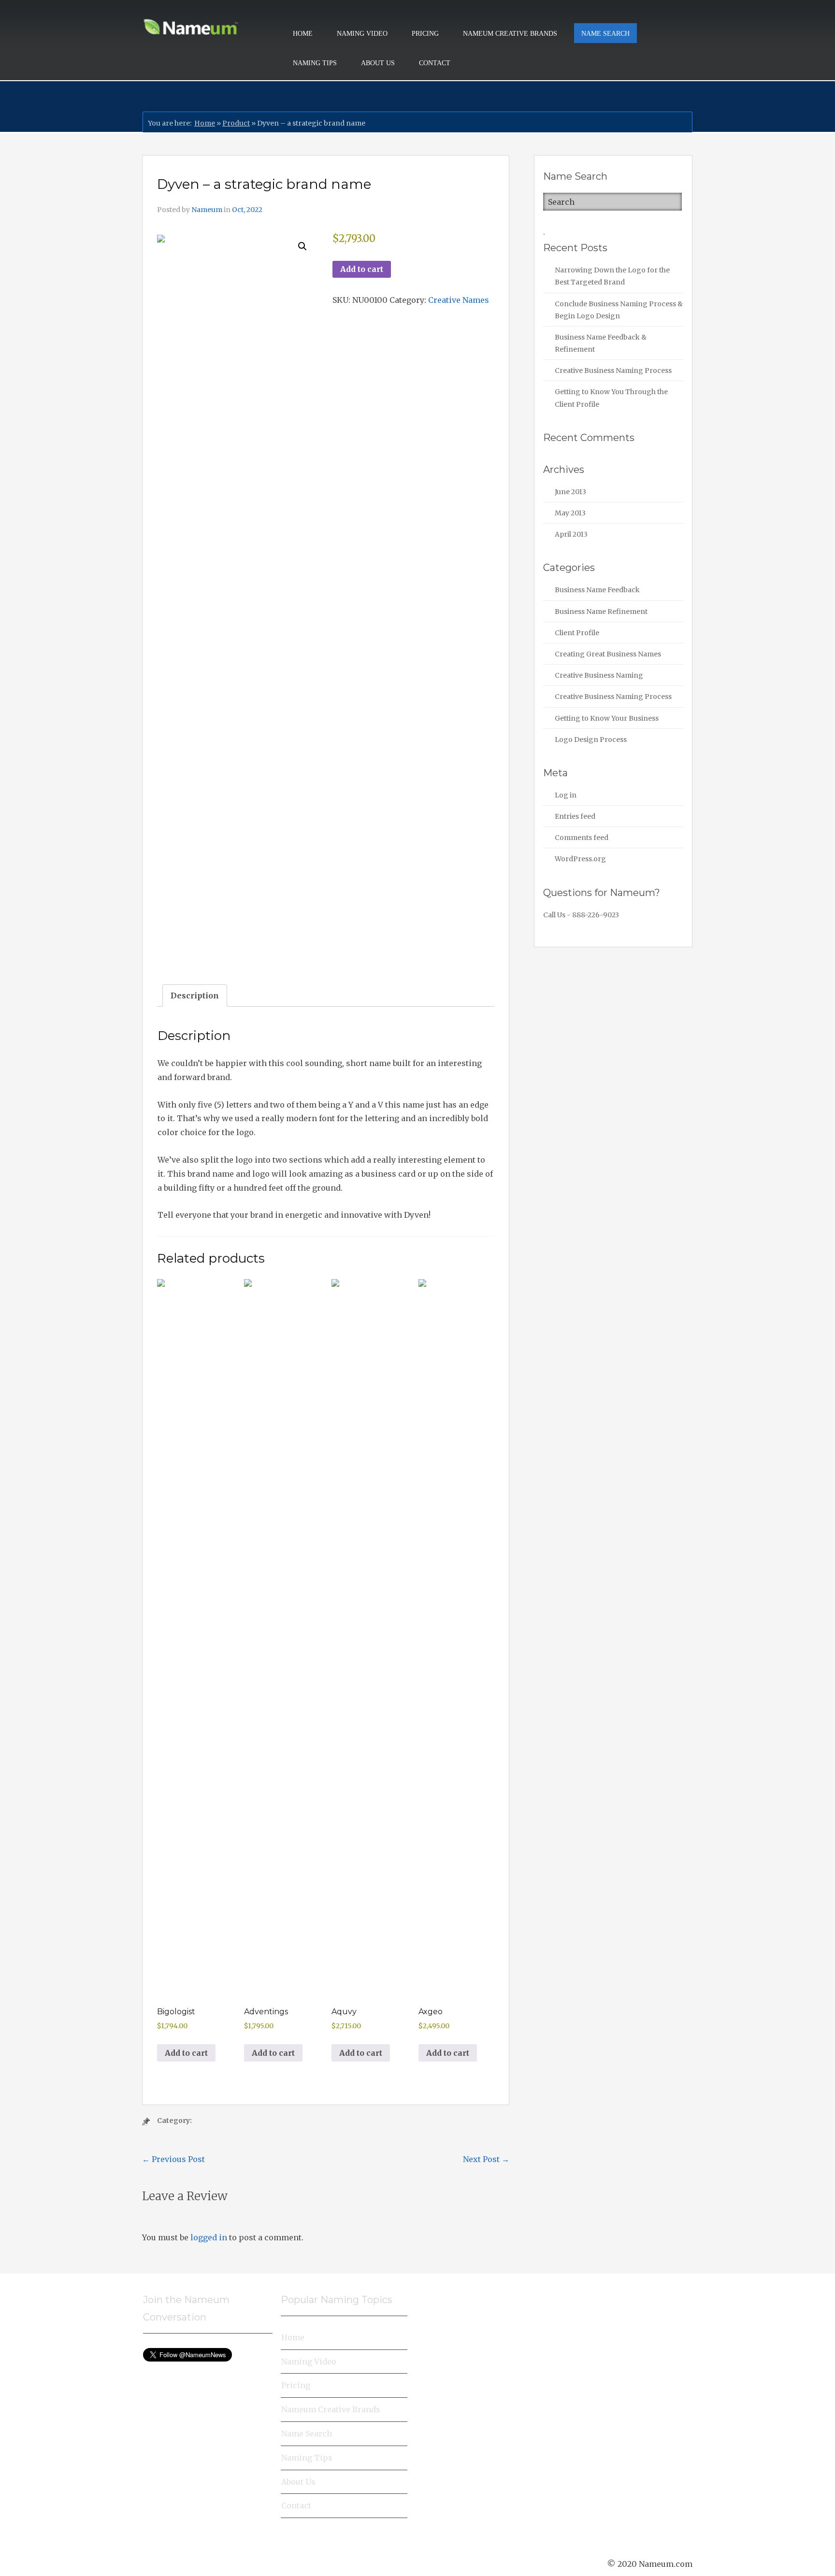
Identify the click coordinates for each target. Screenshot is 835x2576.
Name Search (605, 34)
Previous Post (173, 2159)
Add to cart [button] (186, 2053)
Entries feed (575, 816)
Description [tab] (195, 996)
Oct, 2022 (247, 210)
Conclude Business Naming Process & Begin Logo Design (619, 310)
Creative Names (459, 300)
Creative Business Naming (599, 675)
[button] (302, 246)
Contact (435, 63)
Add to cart (362, 269)
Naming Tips (315, 63)
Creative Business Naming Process (613, 370)
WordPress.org (580, 859)
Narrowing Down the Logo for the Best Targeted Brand (612, 276)
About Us (378, 63)
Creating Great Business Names (608, 654)
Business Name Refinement (601, 612)
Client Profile (577, 633)
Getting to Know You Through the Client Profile (611, 398)
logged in (209, 2237)
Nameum (207, 210)
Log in (566, 795)
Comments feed (582, 838)
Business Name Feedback (597, 590)
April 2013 (571, 534)
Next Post (486, 2159)
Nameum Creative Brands (510, 34)
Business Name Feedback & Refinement (601, 343)
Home (303, 34)
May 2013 (570, 513)
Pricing (425, 34)
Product (236, 123)
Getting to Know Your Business (607, 718)
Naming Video (362, 34)
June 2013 (570, 492)
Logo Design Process (591, 740)
